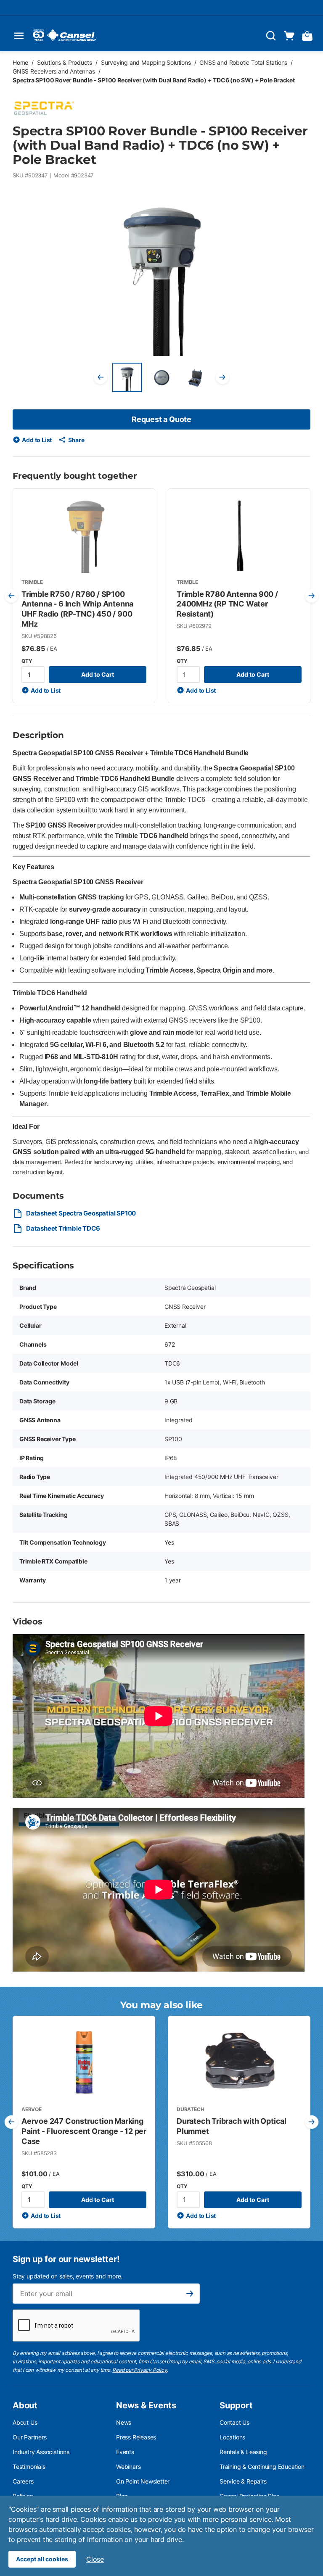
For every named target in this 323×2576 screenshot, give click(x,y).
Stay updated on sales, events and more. (68, 2276)
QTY (27, 661)
